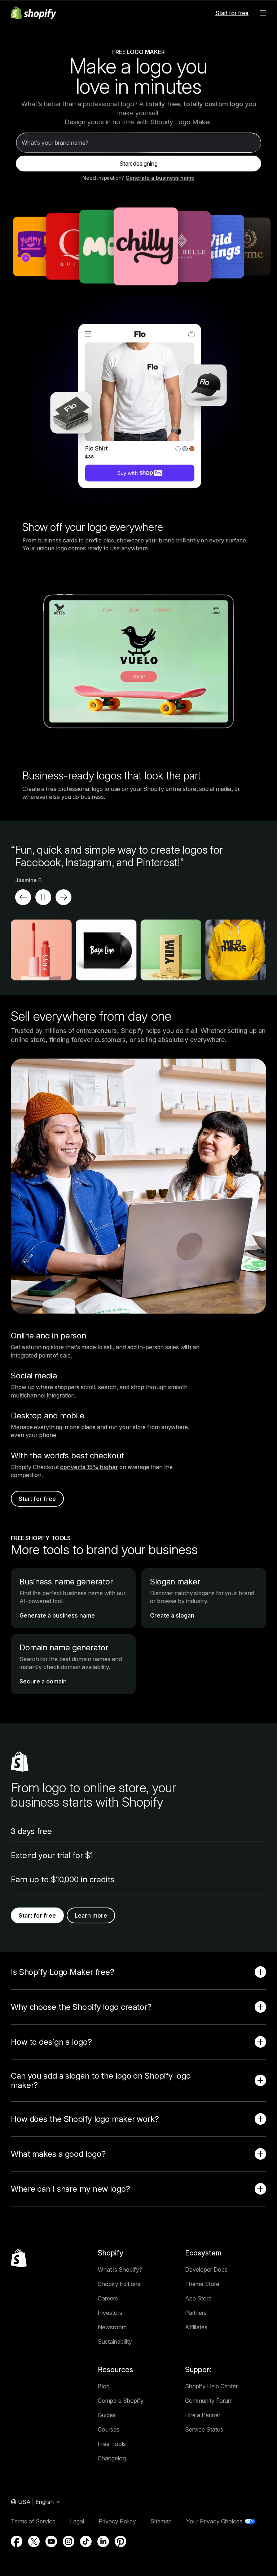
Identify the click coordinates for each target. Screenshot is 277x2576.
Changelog (112, 2458)
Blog (104, 2386)
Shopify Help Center (211, 2386)
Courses (109, 2429)
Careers (108, 2298)
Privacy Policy (117, 2521)
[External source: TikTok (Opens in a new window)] (86, 2541)
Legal (77, 2521)
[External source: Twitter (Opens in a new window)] (34, 2541)
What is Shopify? (120, 2269)
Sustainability (115, 2342)
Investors (110, 2313)
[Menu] (263, 13)
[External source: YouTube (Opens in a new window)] (51, 2541)
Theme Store (202, 2284)
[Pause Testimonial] (43, 897)
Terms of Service (33, 2521)
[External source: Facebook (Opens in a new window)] (17, 2541)
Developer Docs (206, 2269)
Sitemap (161, 2521)
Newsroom (112, 2327)
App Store (198, 2298)
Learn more (91, 1915)
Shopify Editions (119, 2284)
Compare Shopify (121, 2401)
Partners (196, 2313)
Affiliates (196, 2327)
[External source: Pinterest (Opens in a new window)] (120, 2541)
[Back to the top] (19, 2258)
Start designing (138, 164)
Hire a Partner (203, 2415)
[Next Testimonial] (63, 897)
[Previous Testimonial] (23, 897)
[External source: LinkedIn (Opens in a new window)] (103, 2541)
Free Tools (112, 2444)
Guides (107, 2415)
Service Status (204, 2429)
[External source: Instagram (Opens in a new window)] (69, 2541)
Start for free (232, 13)
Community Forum (209, 2401)
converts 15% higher (89, 1467)
